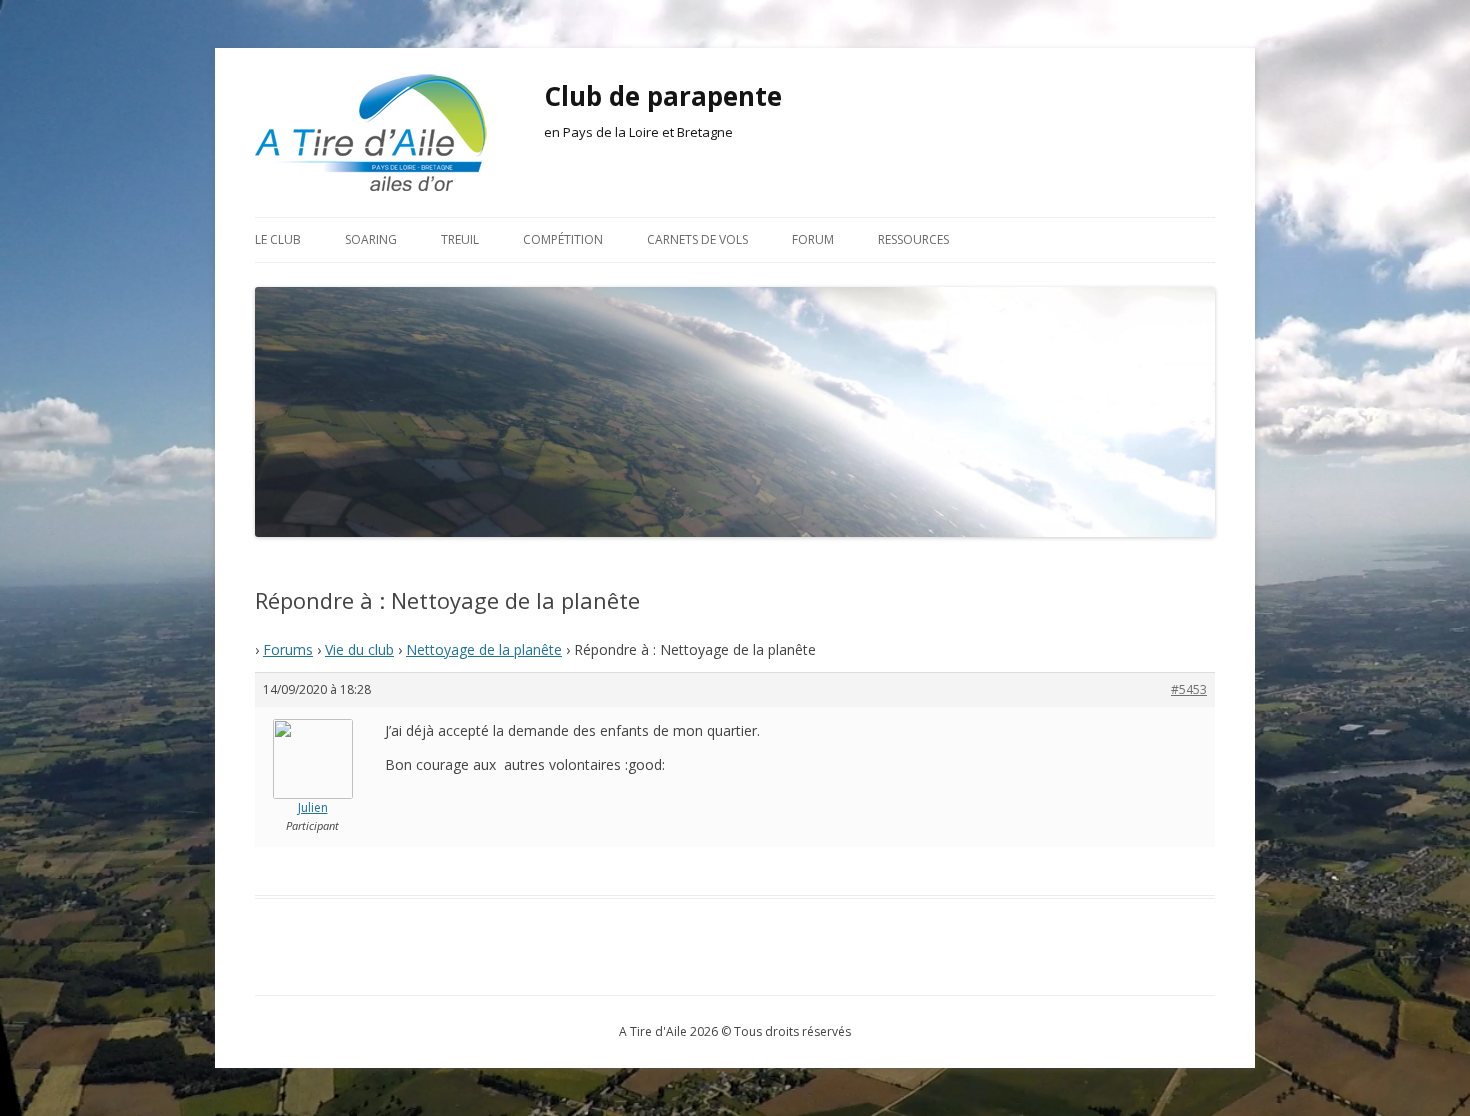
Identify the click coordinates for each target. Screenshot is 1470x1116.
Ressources (913, 239)
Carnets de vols (697, 239)
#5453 (1189, 689)
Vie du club (359, 649)
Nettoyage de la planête (484, 649)
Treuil (460, 239)
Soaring (371, 239)
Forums (288, 649)
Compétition (563, 239)
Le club (278, 239)
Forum (813, 239)
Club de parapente (663, 96)
